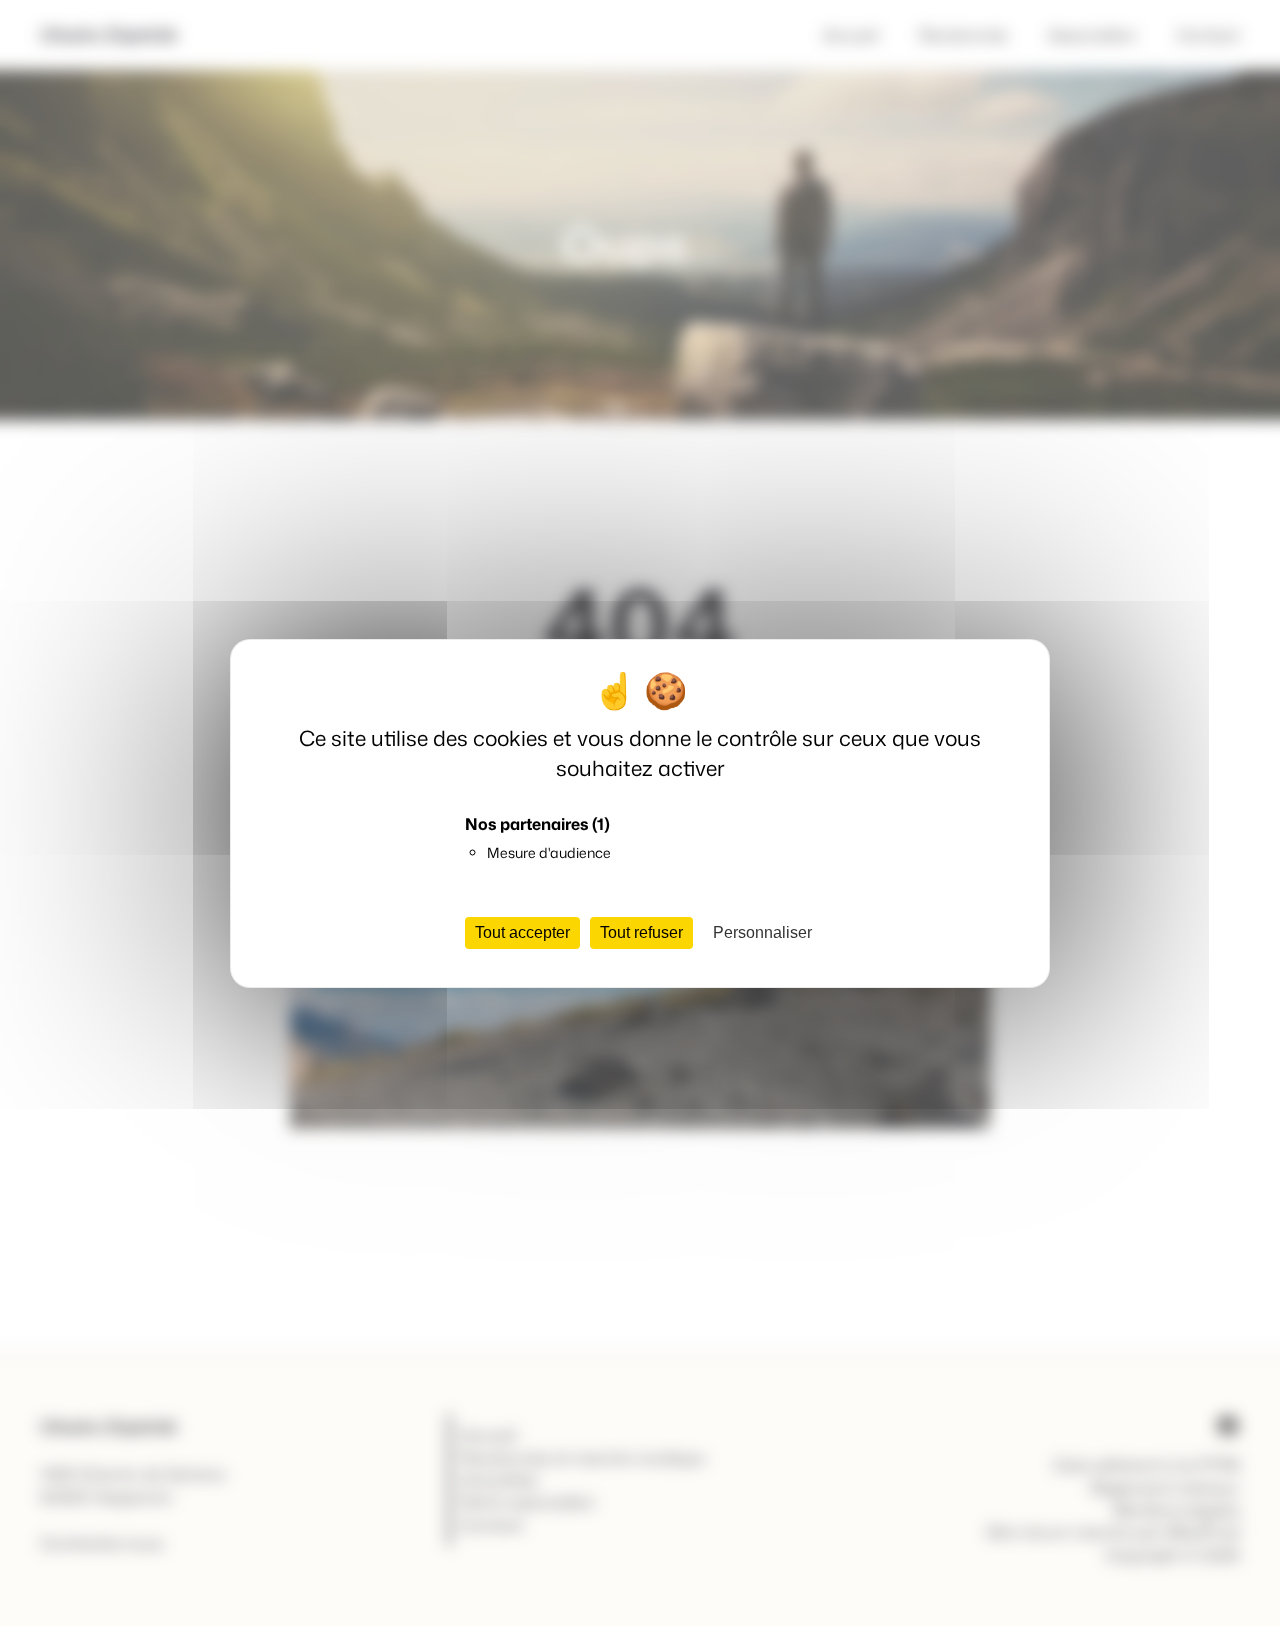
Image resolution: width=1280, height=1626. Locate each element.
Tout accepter (522, 932)
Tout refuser (641, 932)
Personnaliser (762, 932)
